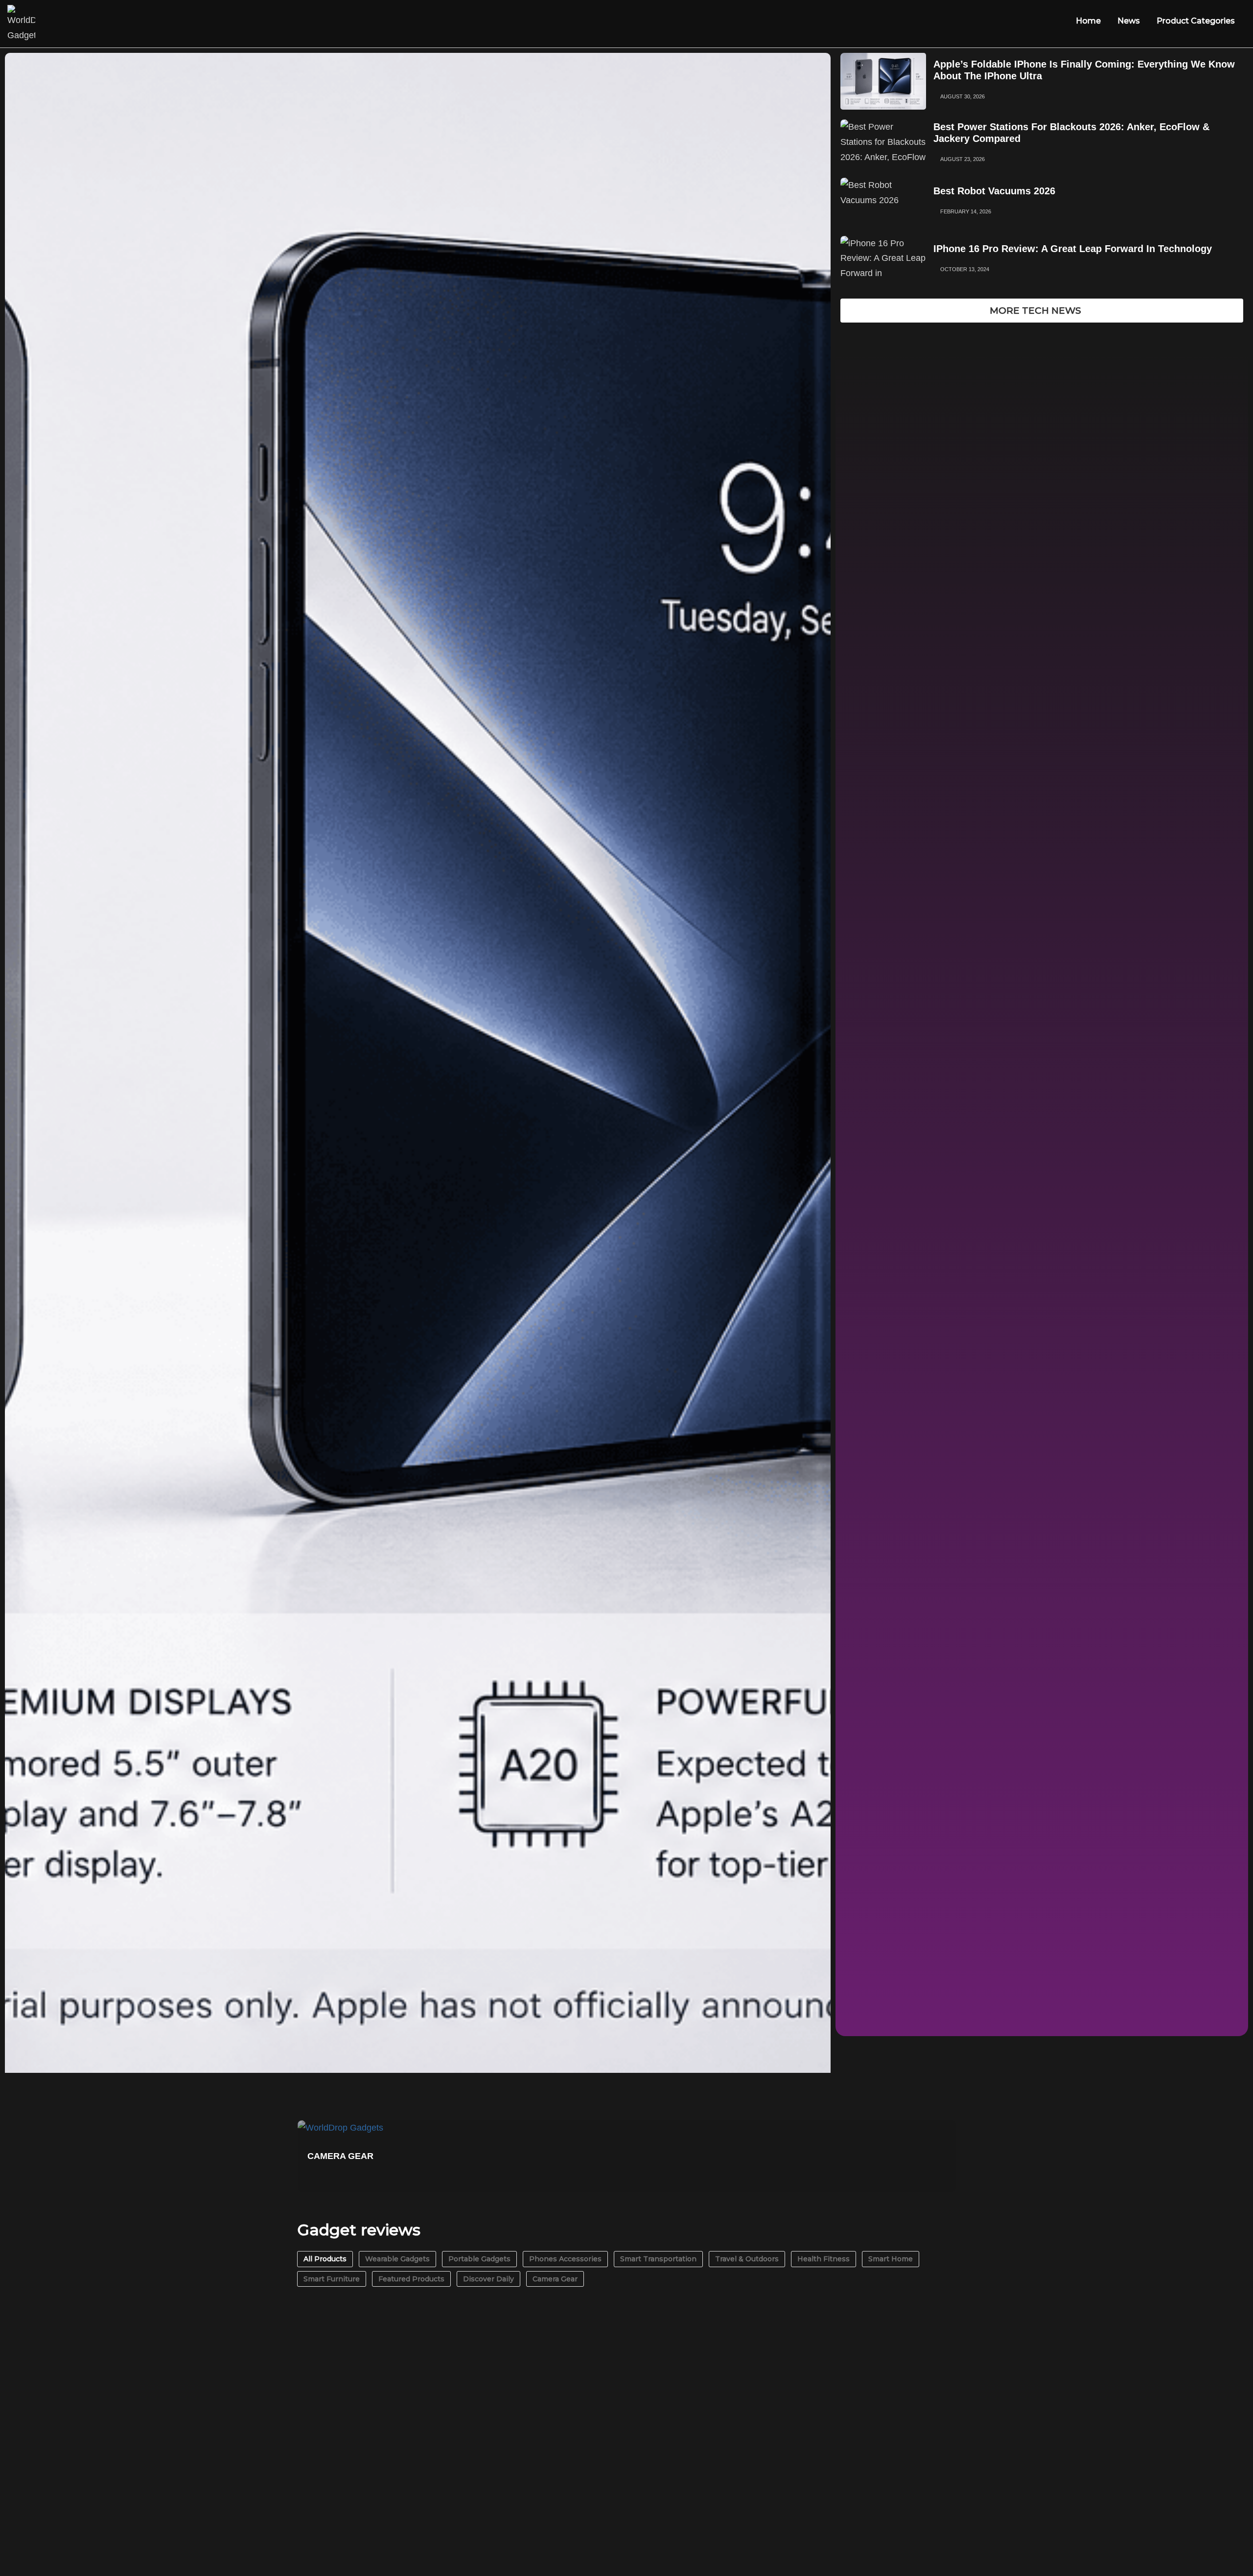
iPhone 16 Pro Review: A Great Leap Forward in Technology (1073, 249)
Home (1088, 21)
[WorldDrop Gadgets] (21, 24)
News (1129, 21)
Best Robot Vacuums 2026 (994, 191)
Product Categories (1196, 21)
